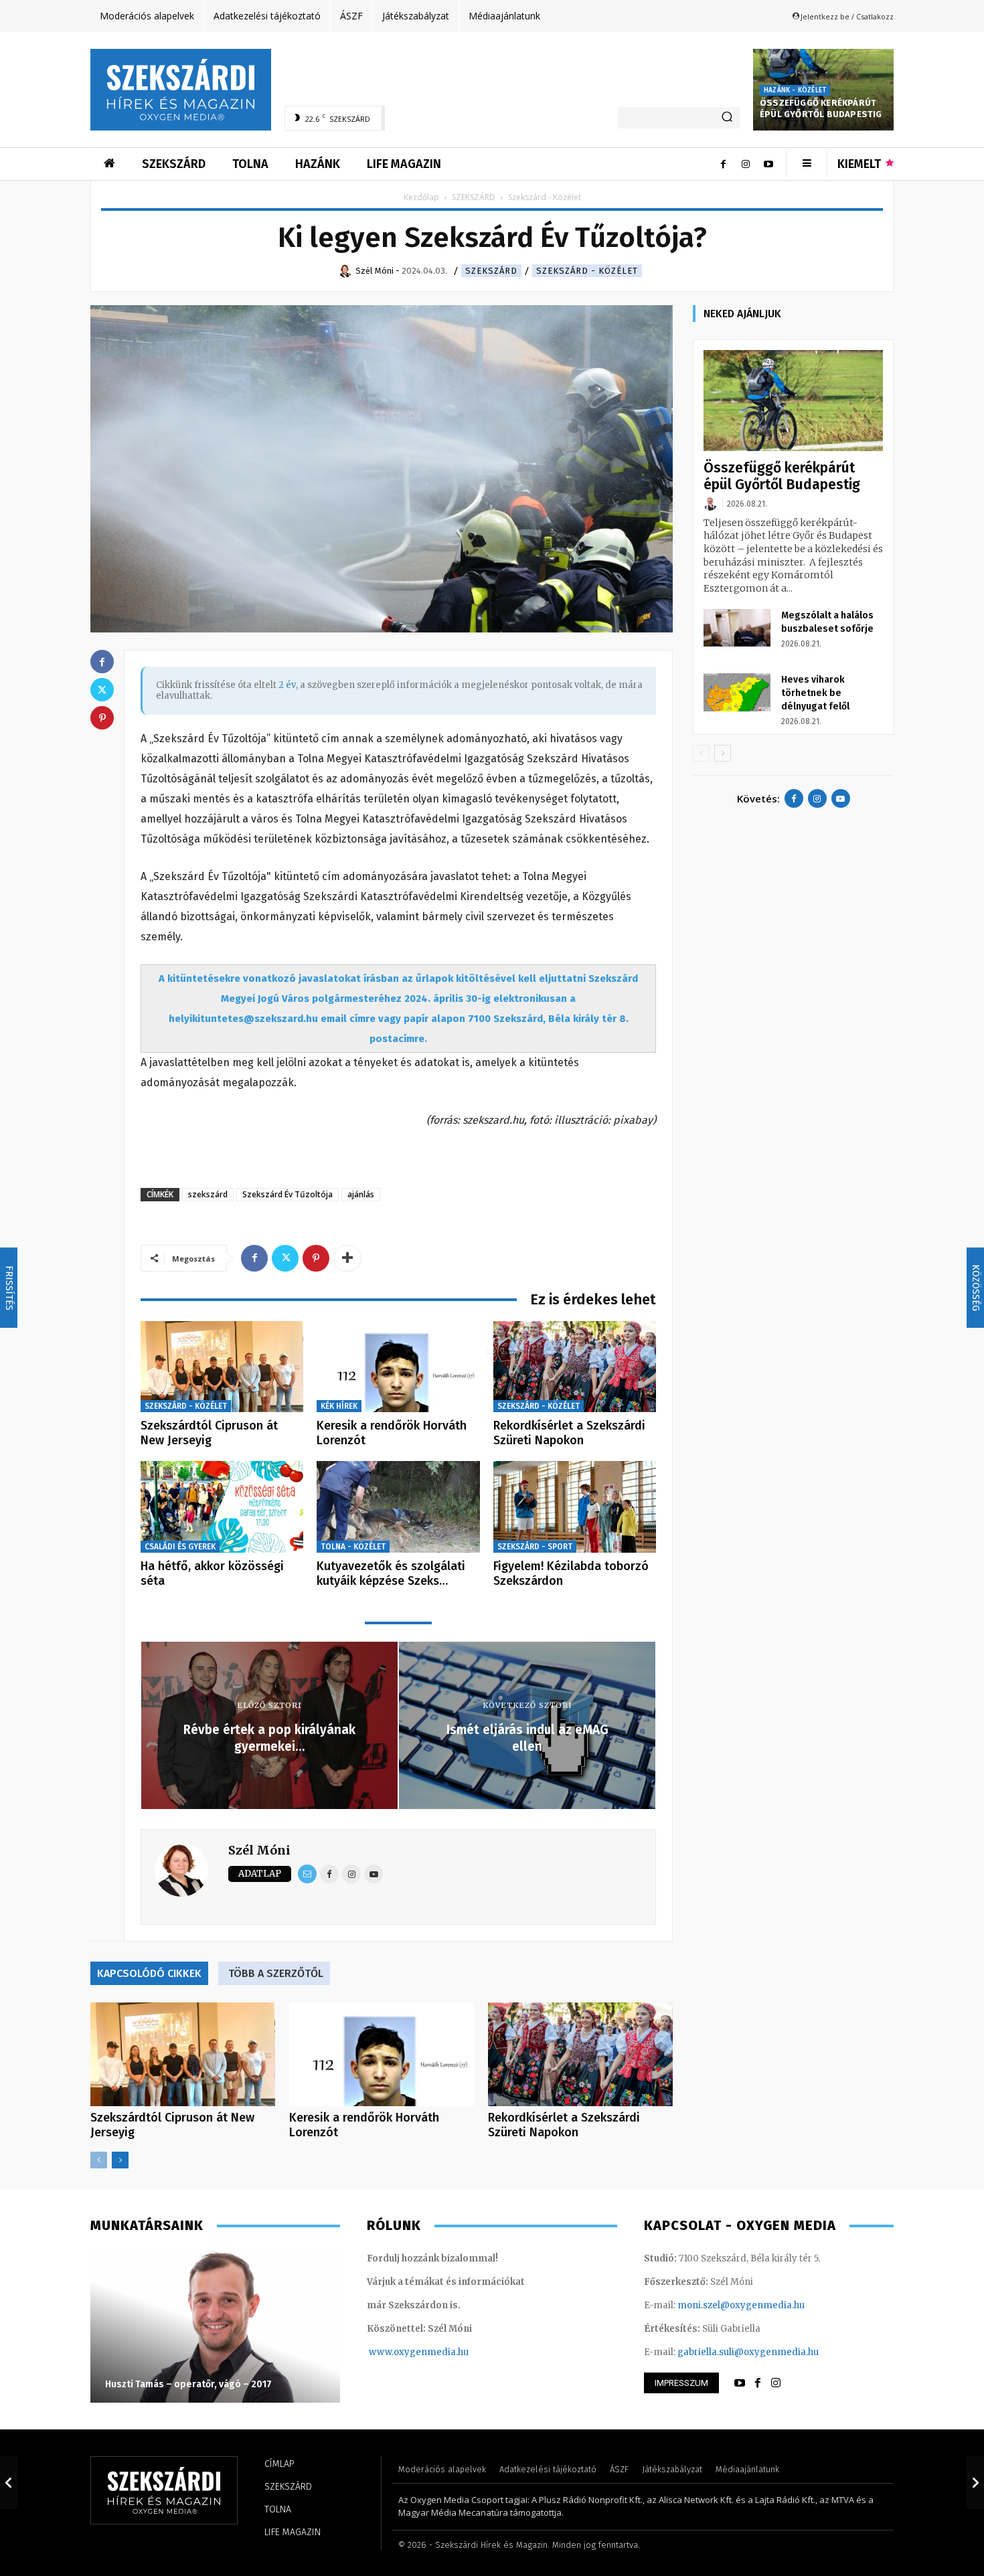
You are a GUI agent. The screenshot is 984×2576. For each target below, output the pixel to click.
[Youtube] (768, 164)
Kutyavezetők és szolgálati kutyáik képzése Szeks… (391, 1573)
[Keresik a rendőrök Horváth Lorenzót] (398, 1367)
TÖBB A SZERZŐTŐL (276, 1973)
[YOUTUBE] (740, 2383)
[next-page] (120, 2160)
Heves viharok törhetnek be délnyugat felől (815, 693)
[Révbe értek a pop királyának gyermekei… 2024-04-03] (9, 2482)
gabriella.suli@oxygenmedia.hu (748, 2352)
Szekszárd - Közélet (587, 271)
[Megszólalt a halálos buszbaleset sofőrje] (737, 628)
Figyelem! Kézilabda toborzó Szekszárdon (571, 1573)
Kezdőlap (421, 197)
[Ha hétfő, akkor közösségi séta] (222, 1507)
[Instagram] (746, 164)
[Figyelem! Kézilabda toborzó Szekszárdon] (575, 1507)
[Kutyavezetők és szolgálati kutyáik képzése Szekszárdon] (398, 1507)
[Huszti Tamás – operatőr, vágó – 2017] (215, 2326)
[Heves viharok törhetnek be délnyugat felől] (737, 692)
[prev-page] (99, 2160)
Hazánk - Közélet (795, 90)
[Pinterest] (316, 1258)
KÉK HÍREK (339, 1406)
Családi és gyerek (180, 1547)
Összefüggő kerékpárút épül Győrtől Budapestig (821, 108)
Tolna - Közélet (353, 1547)
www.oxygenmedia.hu (419, 2352)
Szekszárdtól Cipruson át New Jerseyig (209, 1433)
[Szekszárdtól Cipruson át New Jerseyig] (222, 1367)
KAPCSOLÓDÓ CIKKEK (149, 1973)
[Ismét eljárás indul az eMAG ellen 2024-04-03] (975, 2482)
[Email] (307, 1874)
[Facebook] (723, 164)
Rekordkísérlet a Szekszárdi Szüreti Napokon (569, 1433)
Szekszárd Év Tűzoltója (288, 1194)
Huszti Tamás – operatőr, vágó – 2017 (188, 2384)
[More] (347, 1258)
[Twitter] (285, 1258)
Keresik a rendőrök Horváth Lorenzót (392, 1433)
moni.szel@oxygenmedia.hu (741, 2305)
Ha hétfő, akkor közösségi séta (212, 1573)
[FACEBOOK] (758, 2383)
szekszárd (208, 1194)
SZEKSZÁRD (474, 197)
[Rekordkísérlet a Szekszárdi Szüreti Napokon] (575, 1367)
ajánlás (361, 1194)
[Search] (727, 118)
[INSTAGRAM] (776, 2383)
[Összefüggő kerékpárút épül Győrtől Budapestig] (793, 401)
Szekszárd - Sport (535, 1547)
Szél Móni (259, 1850)
